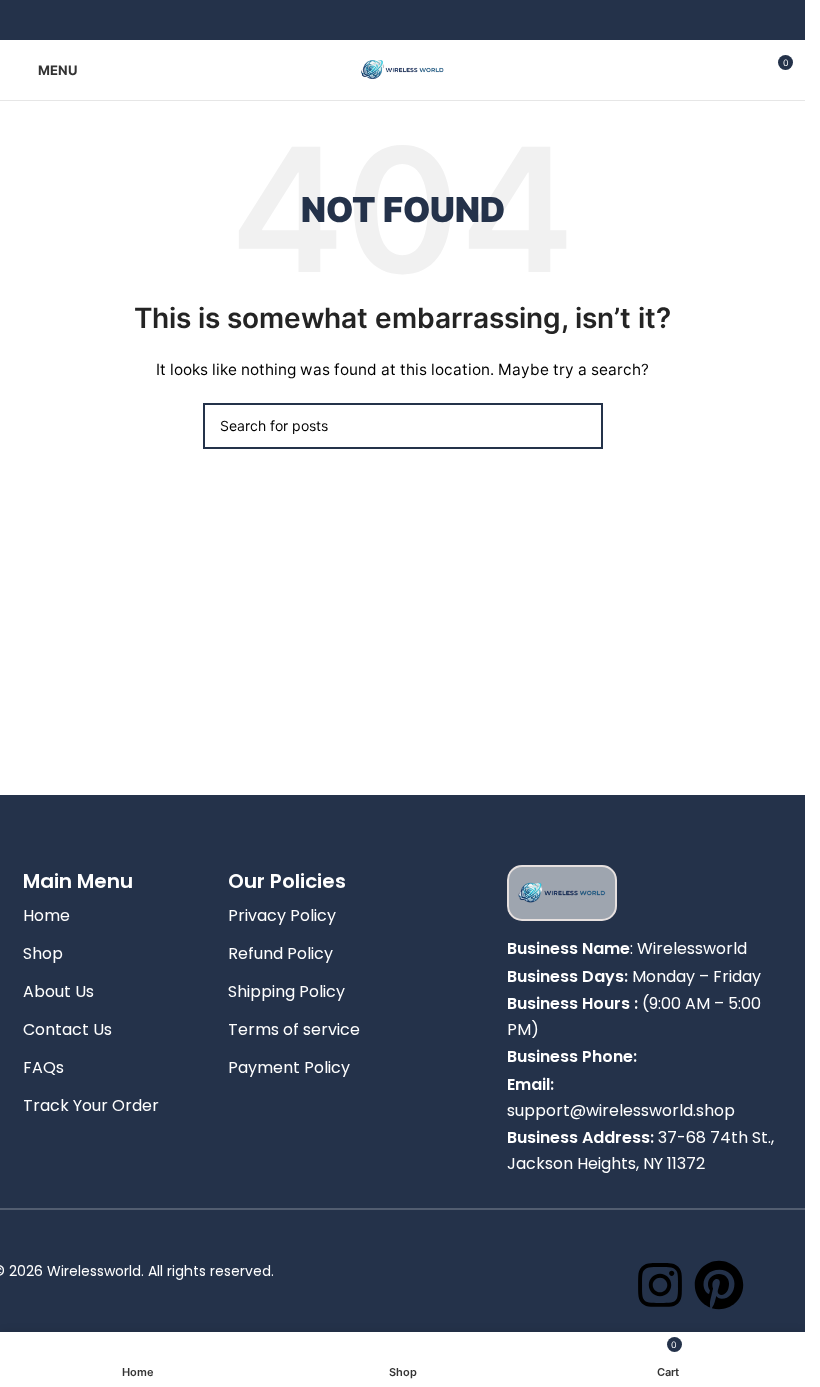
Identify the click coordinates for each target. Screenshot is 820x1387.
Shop (43, 953)
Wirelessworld (692, 948)
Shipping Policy (286, 991)
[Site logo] (402, 68)
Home (46, 915)
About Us (58, 991)
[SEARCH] (580, 426)
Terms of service (294, 1029)
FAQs (43, 1067)
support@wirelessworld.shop (621, 1110)
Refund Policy (280, 953)
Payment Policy (289, 1067)
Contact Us (67, 1029)
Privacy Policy (282, 915)
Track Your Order (91, 1105)
